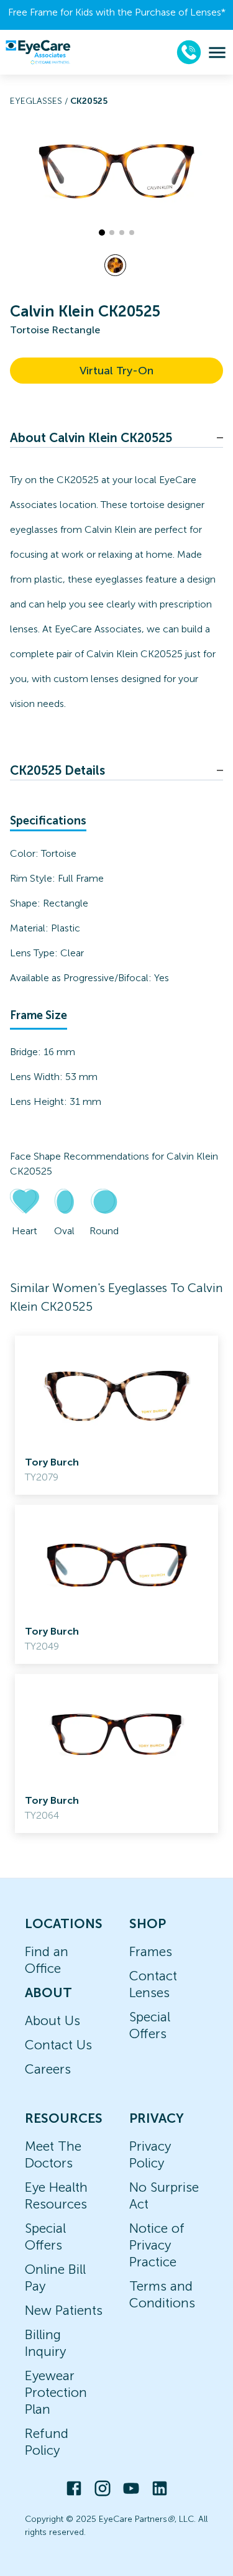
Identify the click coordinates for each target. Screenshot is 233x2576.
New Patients (64, 2310)
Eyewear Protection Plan (56, 2392)
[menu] (217, 53)
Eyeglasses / (40, 101)
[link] (116, 1415)
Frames (151, 1951)
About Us (53, 2020)
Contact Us (58, 2045)
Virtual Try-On (116, 371)
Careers (48, 2069)
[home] (38, 52)
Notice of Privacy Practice (157, 2245)
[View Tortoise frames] (115, 265)
